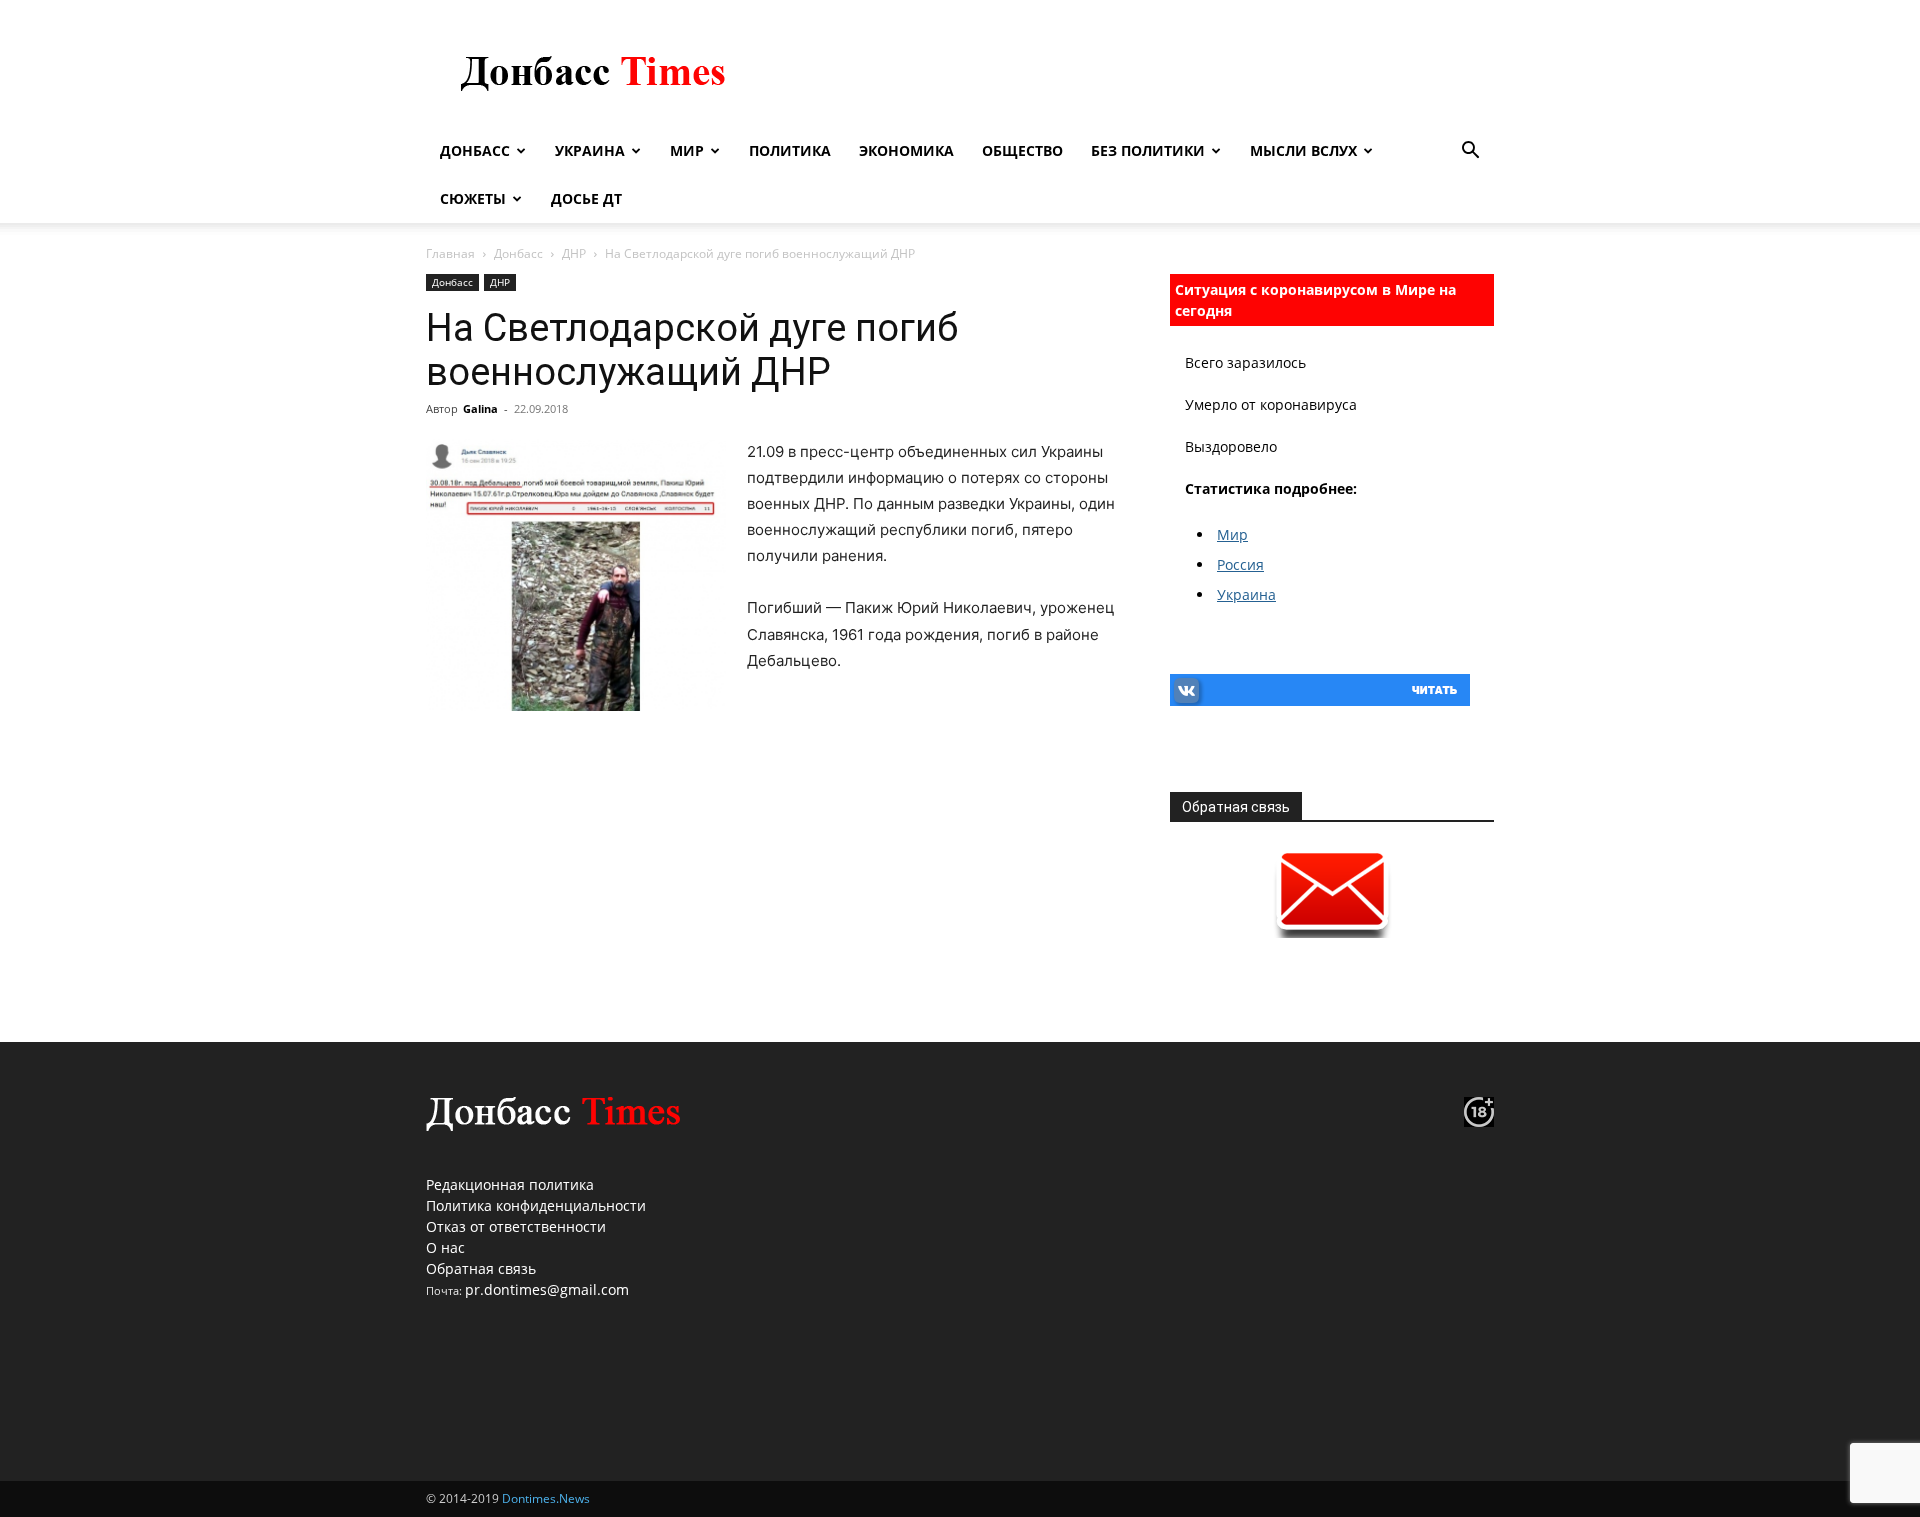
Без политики (1148, 150)
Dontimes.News (546, 1498)
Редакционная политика (510, 1184)
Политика (790, 150)
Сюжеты (473, 198)
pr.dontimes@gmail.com (547, 1289)
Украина (590, 150)
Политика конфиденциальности (536, 1205)
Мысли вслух (1303, 150)
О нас (445, 1247)
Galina (480, 408)
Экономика (906, 150)
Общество (1022, 150)
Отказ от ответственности (516, 1226)
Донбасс (475, 150)
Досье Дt (586, 198)
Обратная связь (481, 1268)
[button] (1470, 152)
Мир (687, 150)
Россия (1240, 564)
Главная (450, 253)
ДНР (574, 253)
